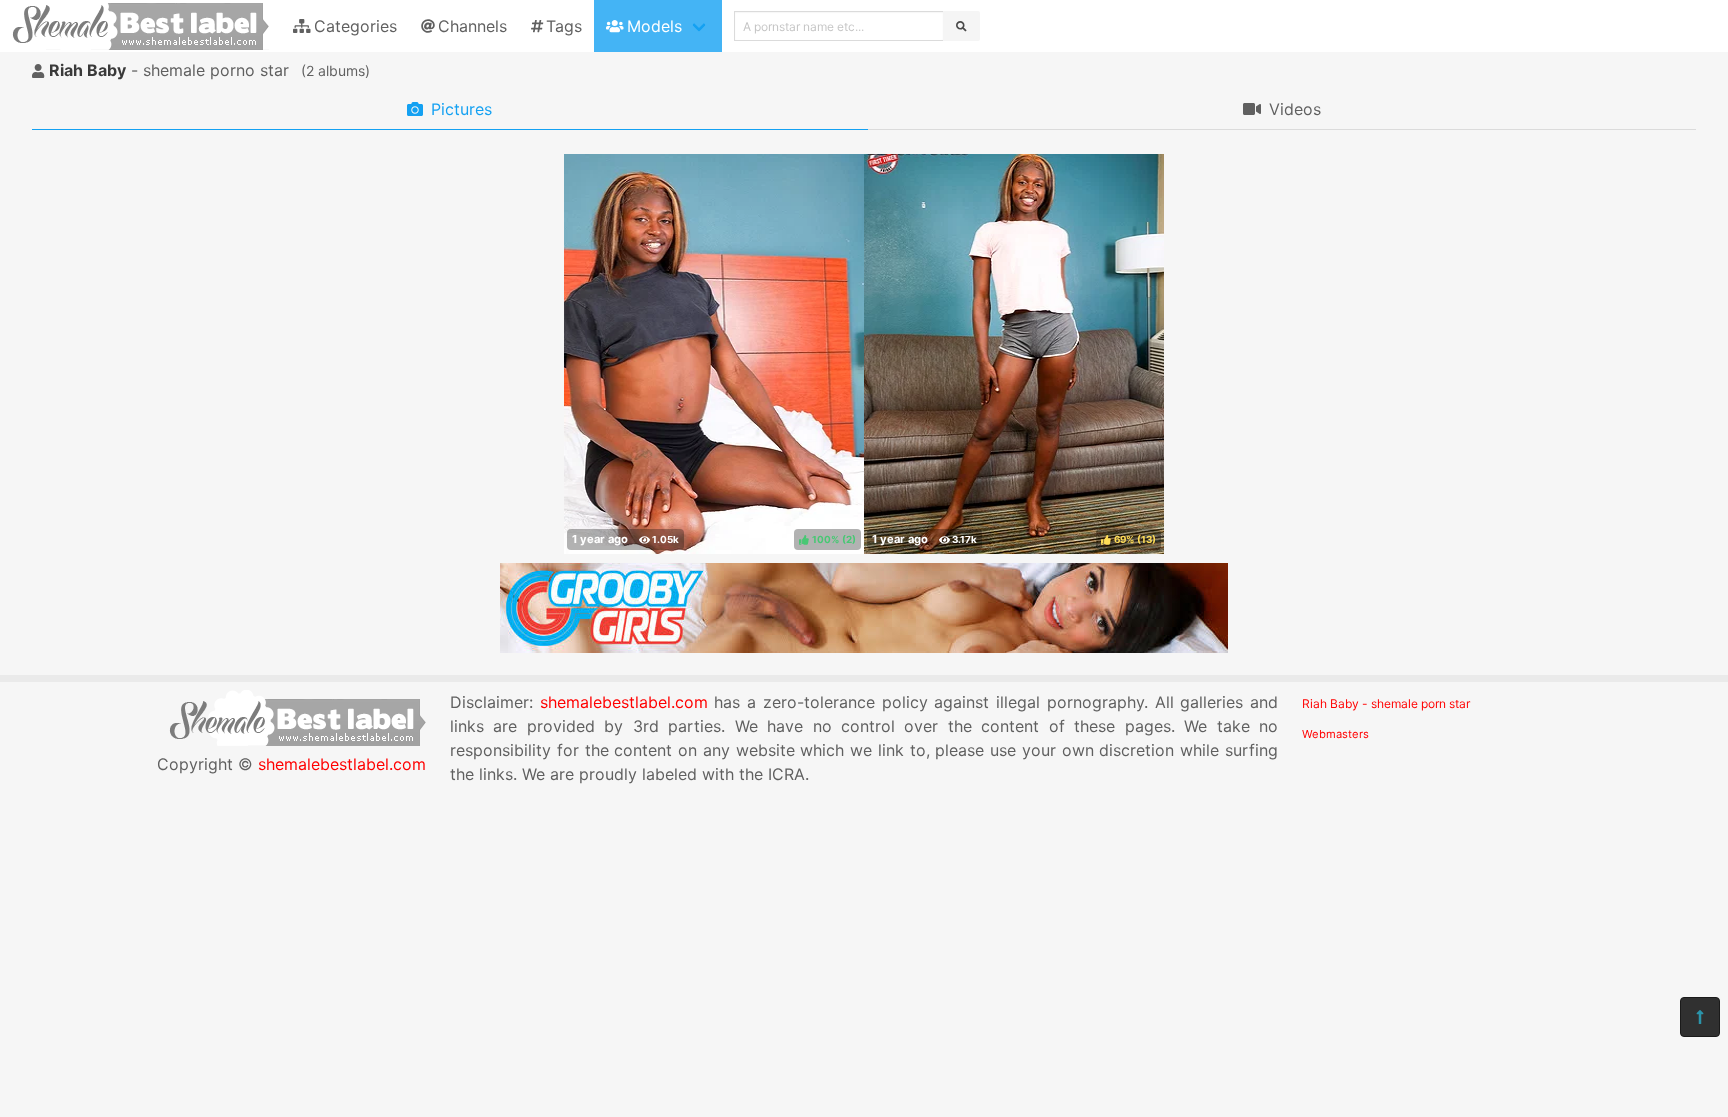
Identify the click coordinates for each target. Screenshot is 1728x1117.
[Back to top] (1700, 1017)
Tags (564, 26)
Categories (355, 26)
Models (654, 26)
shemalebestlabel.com (342, 764)
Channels (472, 26)
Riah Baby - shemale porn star (1386, 703)
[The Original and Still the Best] (864, 647)
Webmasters (1335, 734)
